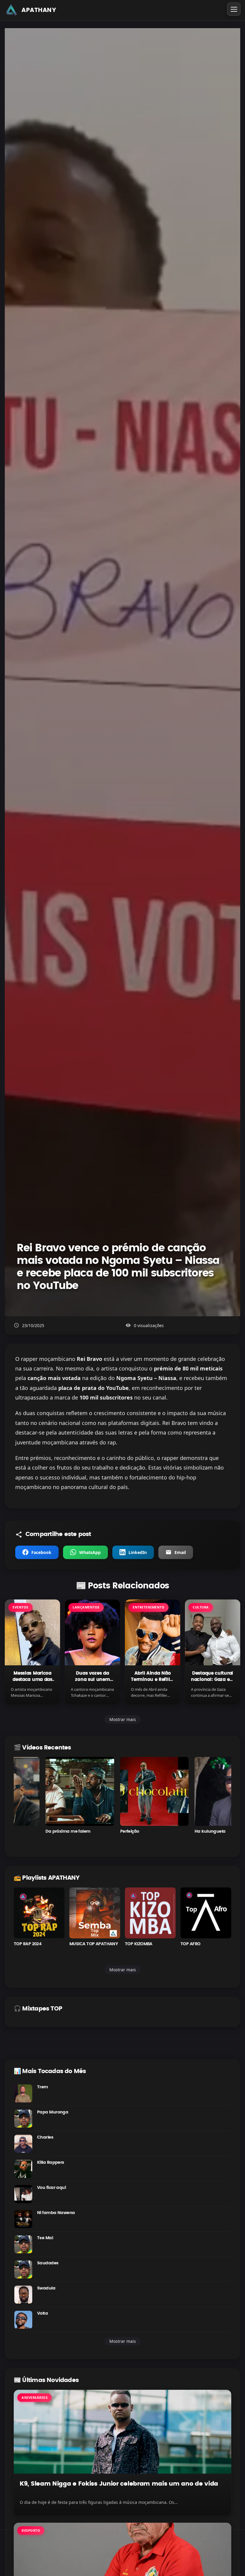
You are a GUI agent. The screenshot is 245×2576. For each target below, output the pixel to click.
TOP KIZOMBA (139, 1944)
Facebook (41, 1552)
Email (180, 1552)
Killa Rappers (51, 2163)
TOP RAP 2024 (27, 1944)
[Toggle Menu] (234, 9)
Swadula (46, 2288)
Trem (43, 2087)
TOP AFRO (190, 1944)
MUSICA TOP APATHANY (94, 1944)
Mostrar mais (123, 1719)
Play (48, 1791)
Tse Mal (45, 2238)
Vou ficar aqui (51, 2188)
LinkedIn (138, 1552)
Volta (42, 2313)
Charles (45, 2137)
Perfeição (98, 1831)
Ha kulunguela (178, 1831)
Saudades (48, 2263)
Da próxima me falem (36, 1831)
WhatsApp (90, 1552)
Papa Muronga (53, 2112)
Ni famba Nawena (56, 2213)
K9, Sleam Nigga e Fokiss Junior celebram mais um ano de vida (119, 2484)
